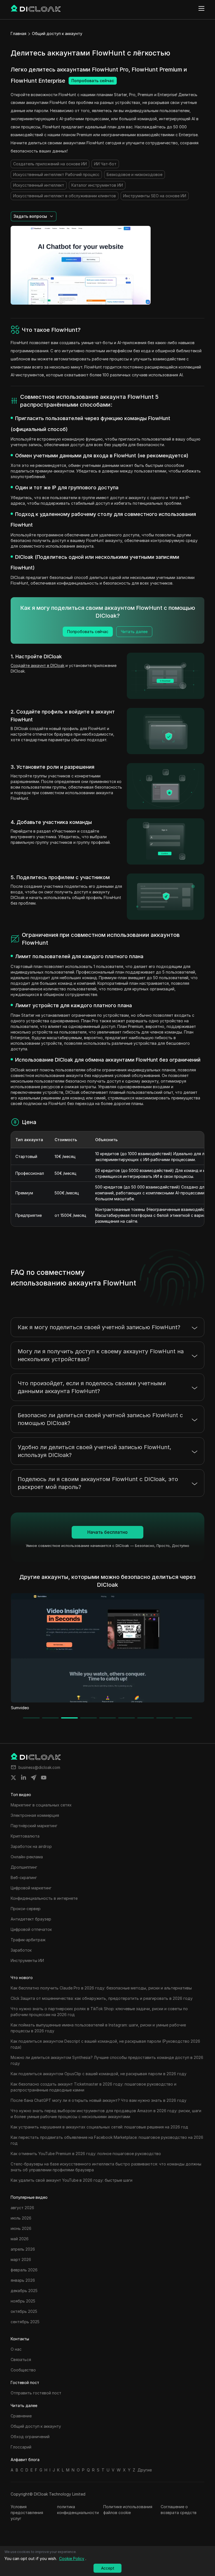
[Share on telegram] (34, 1778)
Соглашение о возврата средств (179, 2510)
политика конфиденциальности (78, 2510)
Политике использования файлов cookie (128, 2510)
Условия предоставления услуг (27, 2513)
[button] (34, 216)
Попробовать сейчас (93, 81)
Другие (145, 2470)
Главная (18, 33)
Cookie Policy (72, 2558)
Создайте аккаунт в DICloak (38, 665)
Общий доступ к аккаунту (57, 33)
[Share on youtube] (44, 1778)
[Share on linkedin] (24, 1778)
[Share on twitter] (13, 1778)
